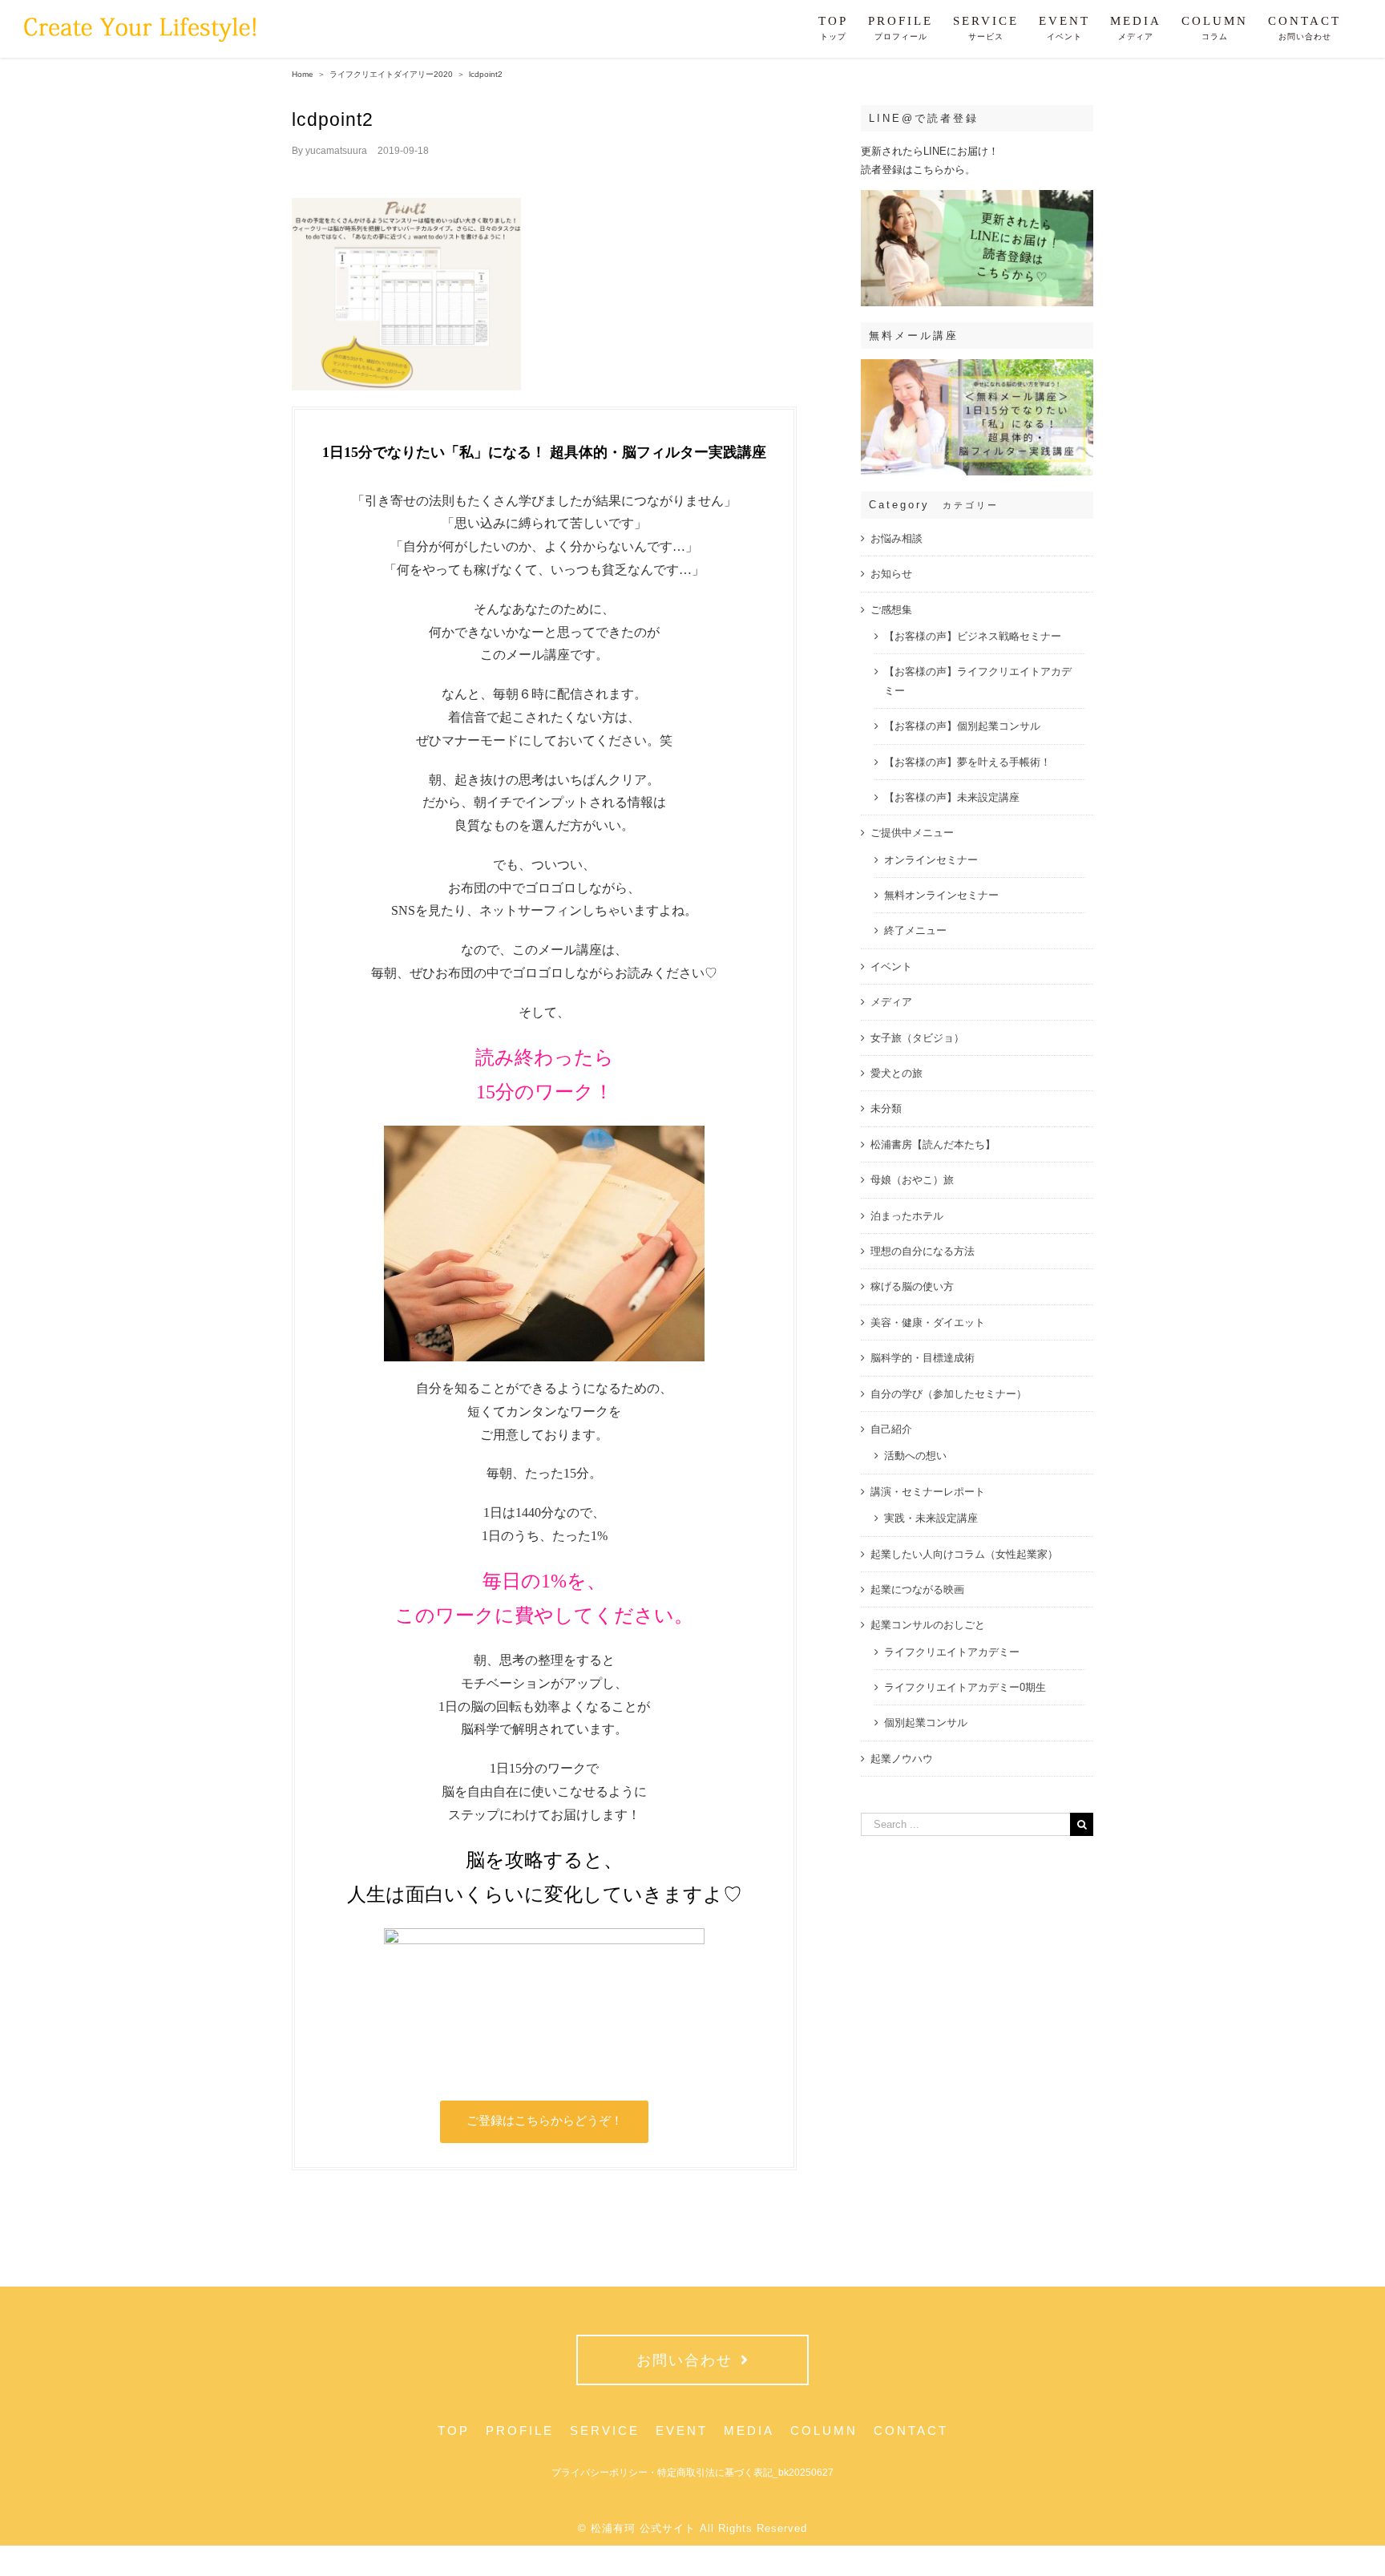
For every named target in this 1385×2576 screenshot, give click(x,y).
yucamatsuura (336, 151)
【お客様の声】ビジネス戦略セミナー (973, 636)
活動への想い (915, 1456)
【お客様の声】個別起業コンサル (962, 726)
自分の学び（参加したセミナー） (949, 1394)
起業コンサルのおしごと (928, 1625)
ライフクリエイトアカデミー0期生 (965, 1687)
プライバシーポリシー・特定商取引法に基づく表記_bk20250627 (692, 2473)
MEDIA (749, 2430)
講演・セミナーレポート (928, 1492)
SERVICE (605, 2430)
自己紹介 (891, 1429)
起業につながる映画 (917, 1589)
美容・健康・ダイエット (928, 1322)
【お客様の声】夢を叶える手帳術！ (967, 762)
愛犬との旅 (896, 1073)
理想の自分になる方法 (923, 1251)
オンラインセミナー (931, 860)
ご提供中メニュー (912, 833)
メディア (891, 1002)
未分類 (886, 1108)
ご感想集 (891, 610)
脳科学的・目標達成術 (923, 1358)
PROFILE (520, 2430)
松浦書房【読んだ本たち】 (933, 1144)
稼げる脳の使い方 (912, 1286)
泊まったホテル (907, 1216)
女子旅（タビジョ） (917, 1038)
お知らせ (891, 574)
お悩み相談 (896, 538)
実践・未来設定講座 (931, 1518)
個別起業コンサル (926, 1723)
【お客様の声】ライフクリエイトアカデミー (978, 681)
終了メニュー (915, 930)
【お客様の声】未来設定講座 (952, 797)
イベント (891, 967)
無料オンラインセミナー (941, 895)
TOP (454, 2430)
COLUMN (824, 2430)
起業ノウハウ (902, 1759)
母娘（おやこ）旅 (912, 1180)
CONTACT (911, 2430)
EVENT (682, 2430)
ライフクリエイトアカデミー (952, 1652)
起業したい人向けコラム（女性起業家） (964, 1554)
